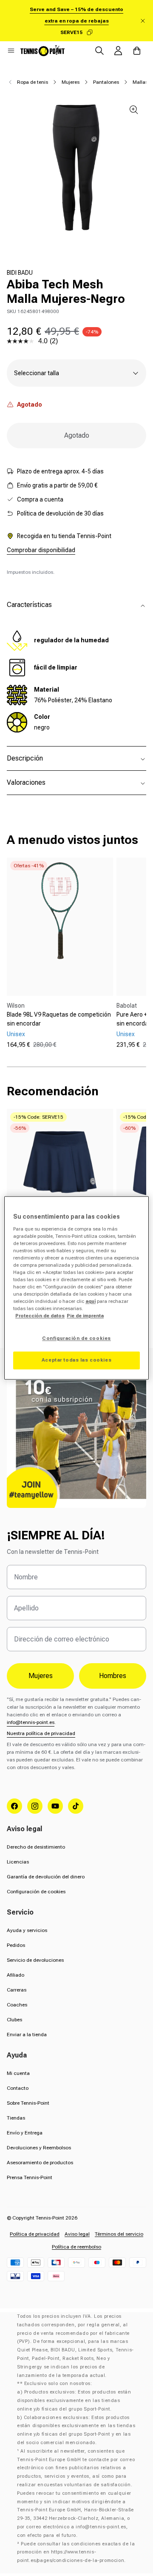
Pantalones (106, 82)
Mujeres (71, 82)
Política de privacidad (35, 2234)
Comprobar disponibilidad (41, 550)
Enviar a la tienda (27, 2035)
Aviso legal (77, 2234)
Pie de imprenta (85, 1316)
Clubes (14, 2020)
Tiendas (16, 2118)
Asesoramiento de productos (40, 2163)
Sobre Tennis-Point (28, 2103)
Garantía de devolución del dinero (46, 1877)
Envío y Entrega (25, 2133)
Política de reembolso (76, 2247)
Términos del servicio (119, 2234)
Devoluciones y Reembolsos (39, 2148)
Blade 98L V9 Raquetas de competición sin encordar (59, 1019)
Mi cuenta (18, 2073)
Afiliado (16, 1975)
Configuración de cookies (36, 1892)
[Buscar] (99, 51)
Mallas (140, 82)
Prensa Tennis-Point (30, 2177)
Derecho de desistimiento (36, 1847)
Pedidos (16, 1945)
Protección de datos (40, 1316)
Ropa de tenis (33, 82)
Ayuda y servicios (27, 1930)
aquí (91, 1302)
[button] (11, 51)
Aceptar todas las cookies (76, 1360)
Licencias (18, 1862)
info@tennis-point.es (31, 1722)
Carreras (17, 1990)
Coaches (17, 2005)
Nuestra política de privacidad (41, 1733)
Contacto (18, 2088)
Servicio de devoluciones (35, 1960)
